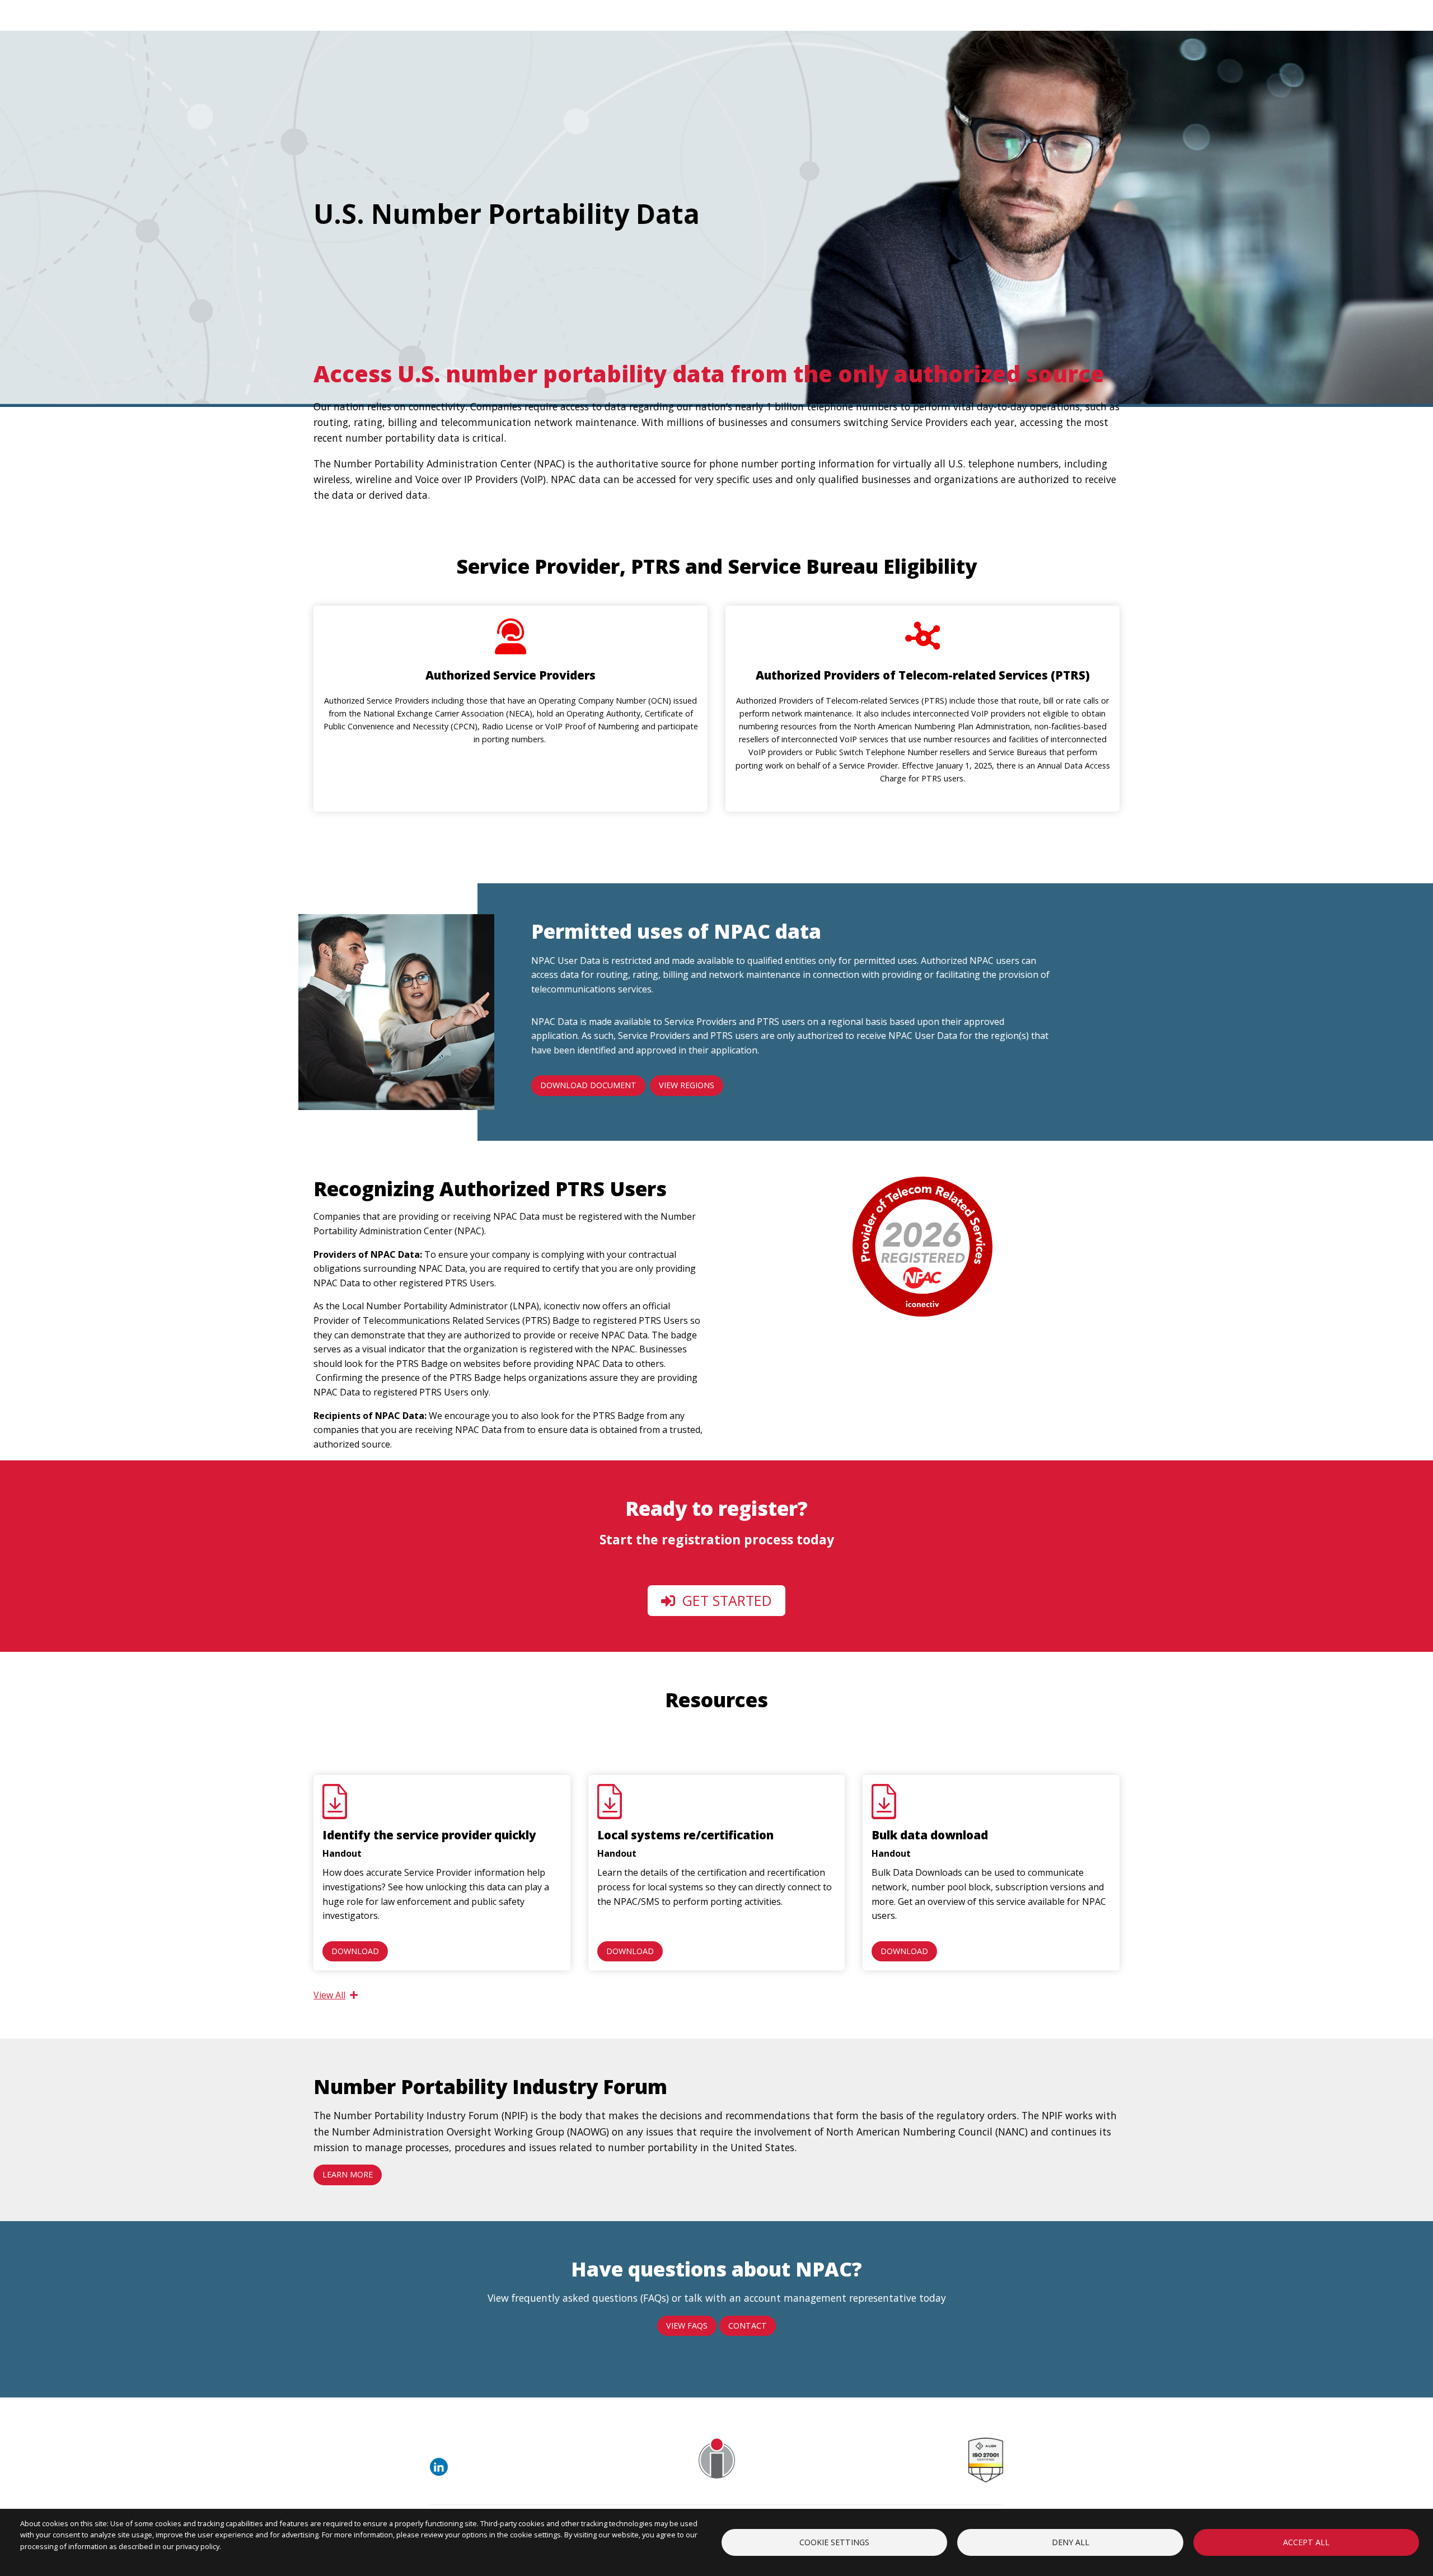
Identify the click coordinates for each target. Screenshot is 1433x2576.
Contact (748, 2326)
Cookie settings (834, 2542)
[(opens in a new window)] (441, 2472)
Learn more (348, 2174)
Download (355, 1951)
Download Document (588, 1085)
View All (329, 1995)
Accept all (1306, 2542)
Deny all (1071, 2542)
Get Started (725, 1600)
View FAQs (687, 2326)
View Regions (687, 1085)
